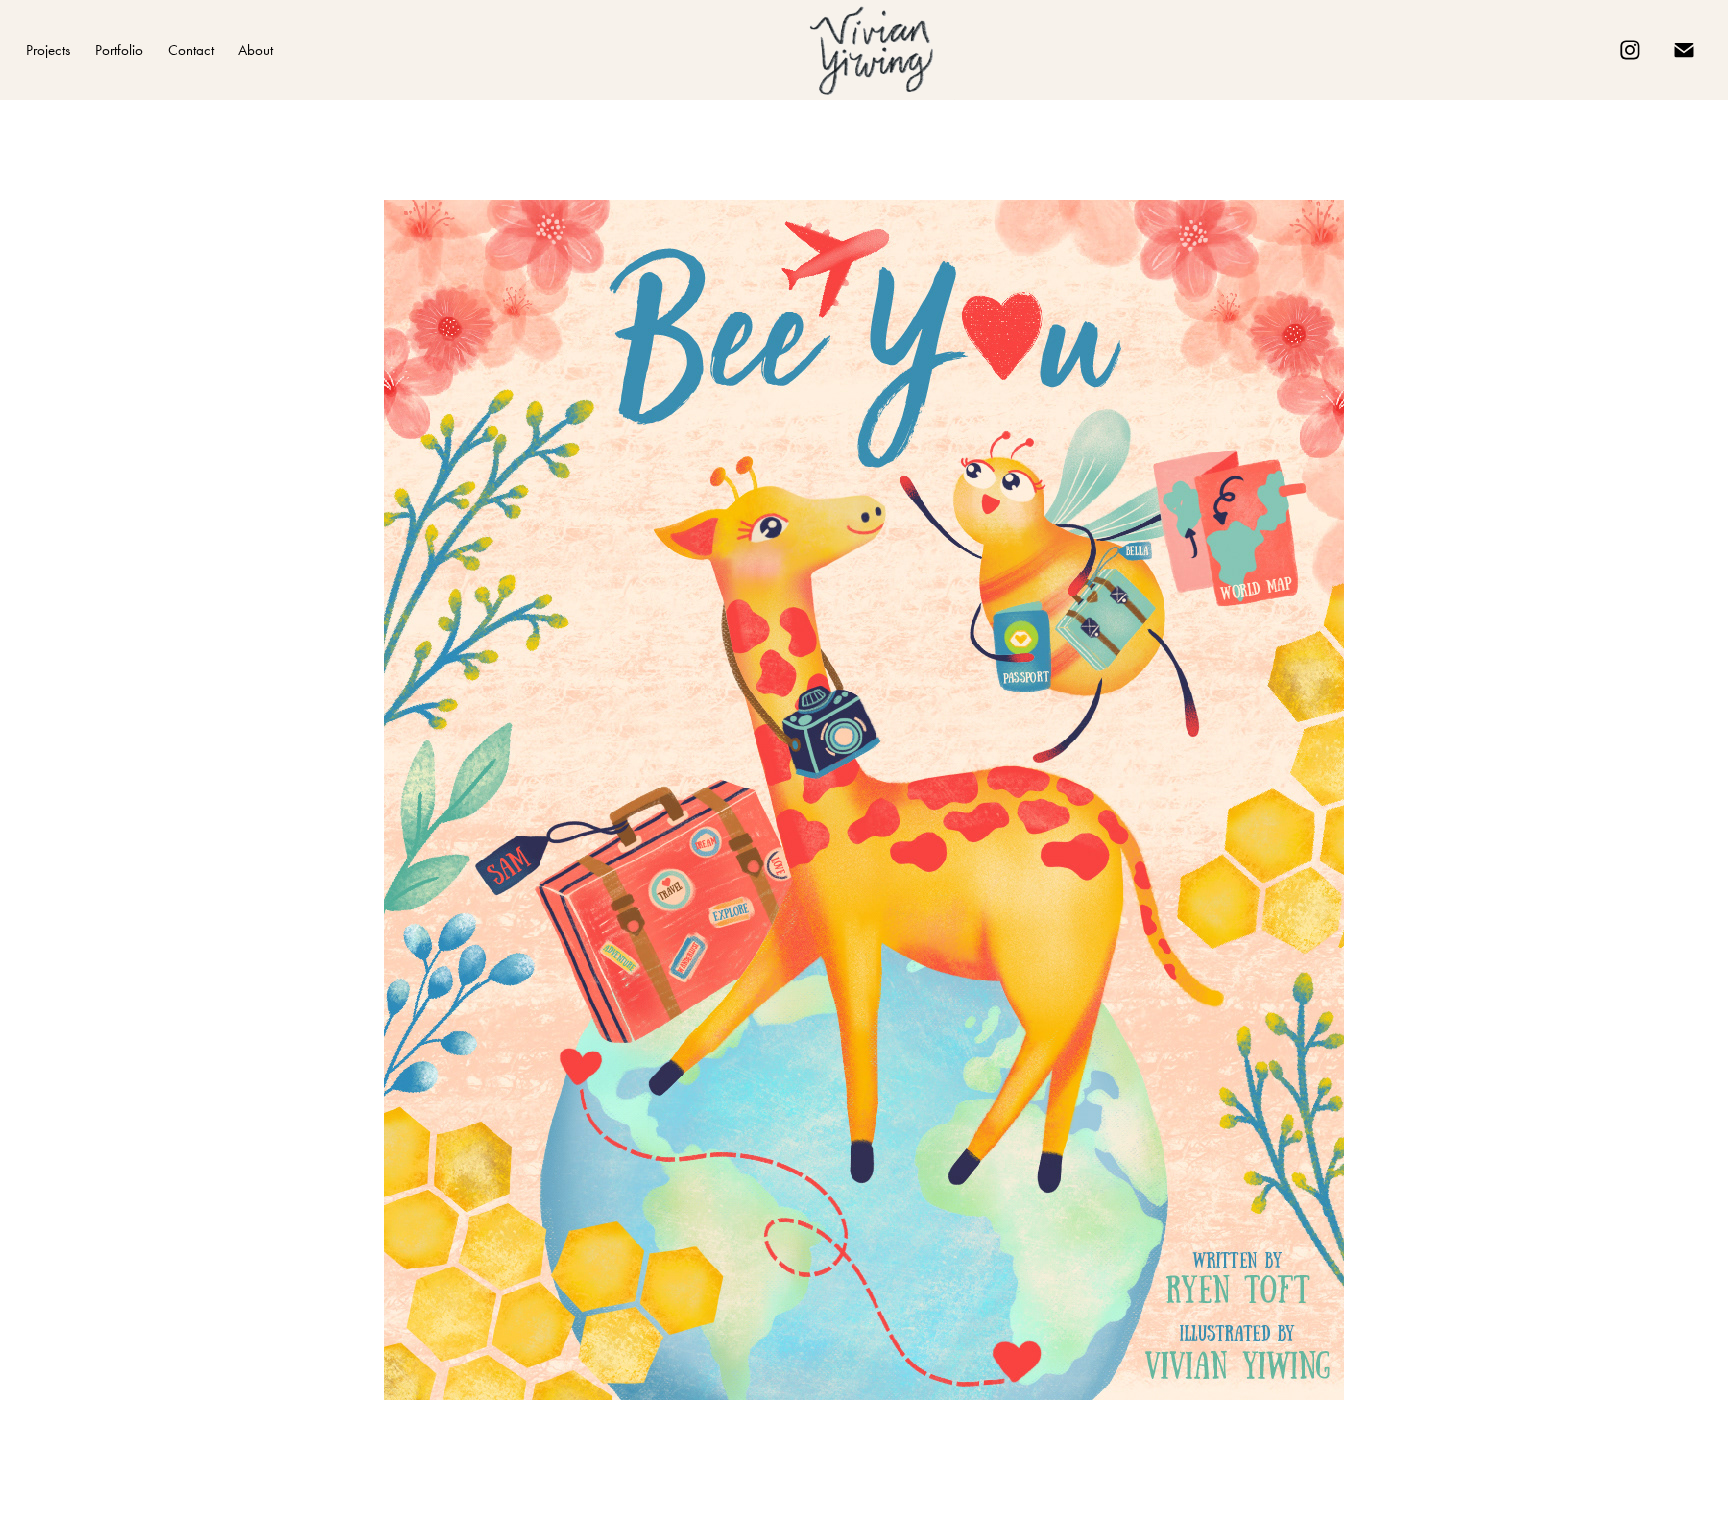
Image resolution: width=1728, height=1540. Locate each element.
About (255, 50)
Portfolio (119, 50)
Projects (48, 50)
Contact (191, 50)
